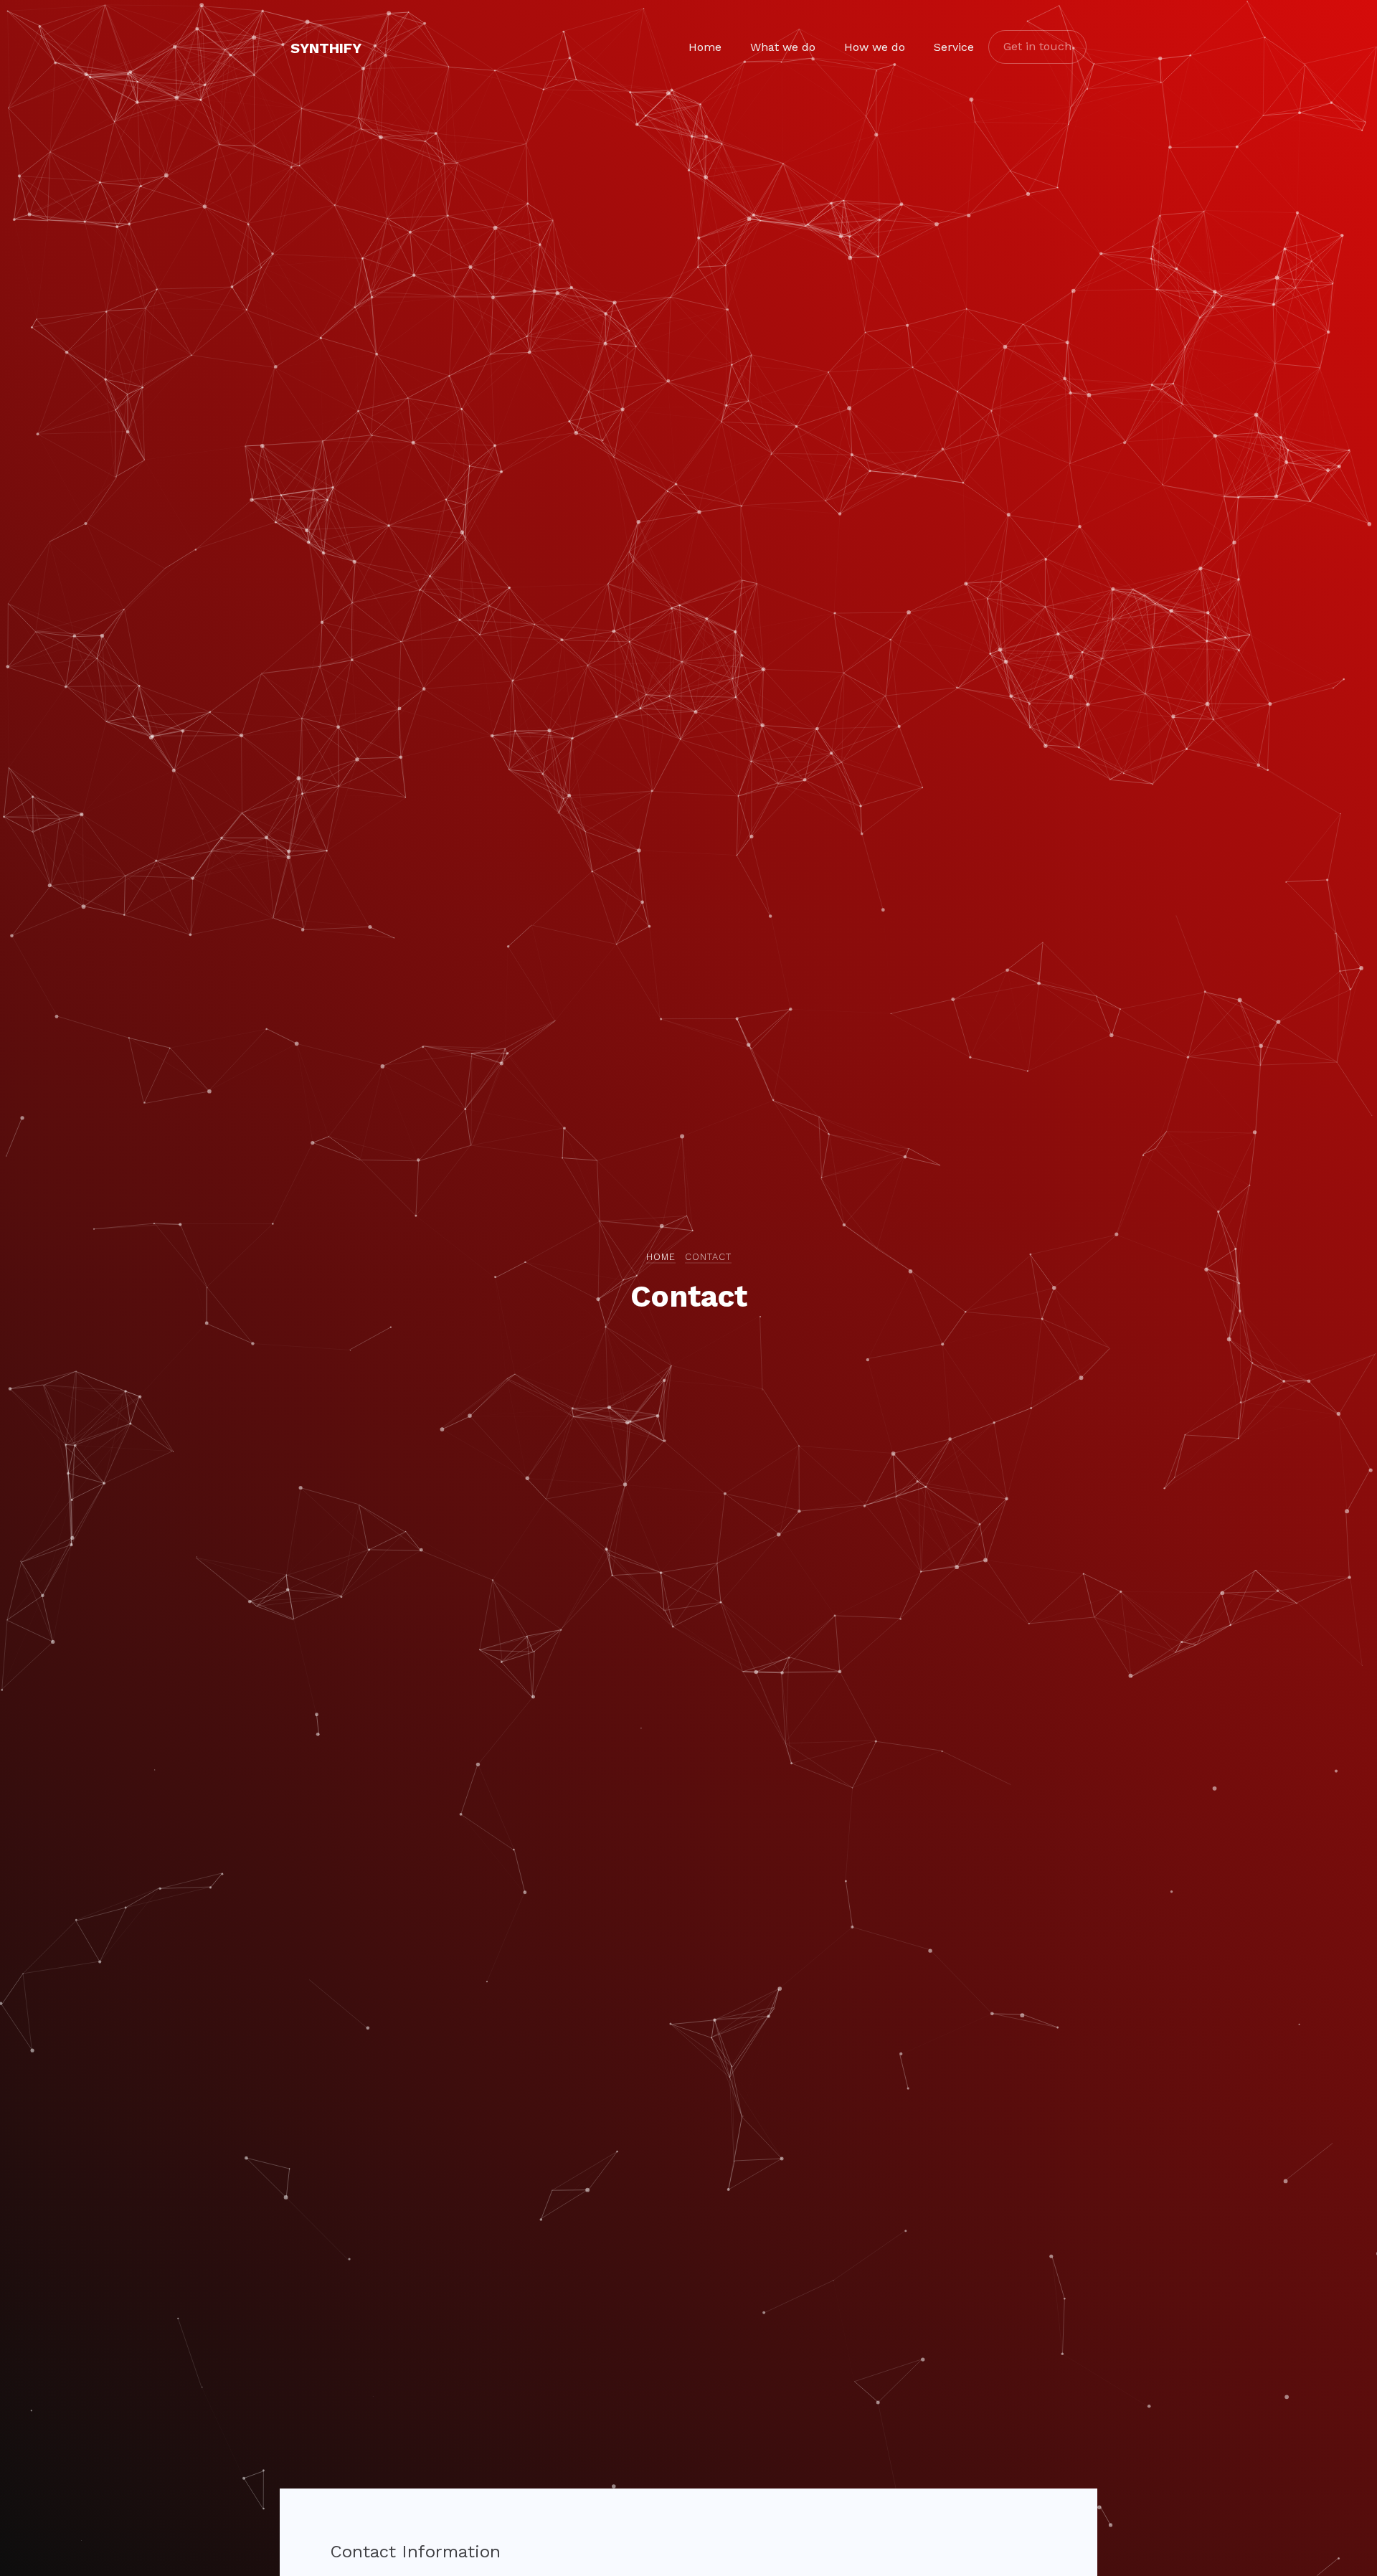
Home (705, 47)
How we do (875, 47)
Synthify (326, 48)
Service (954, 47)
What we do (783, 47)
